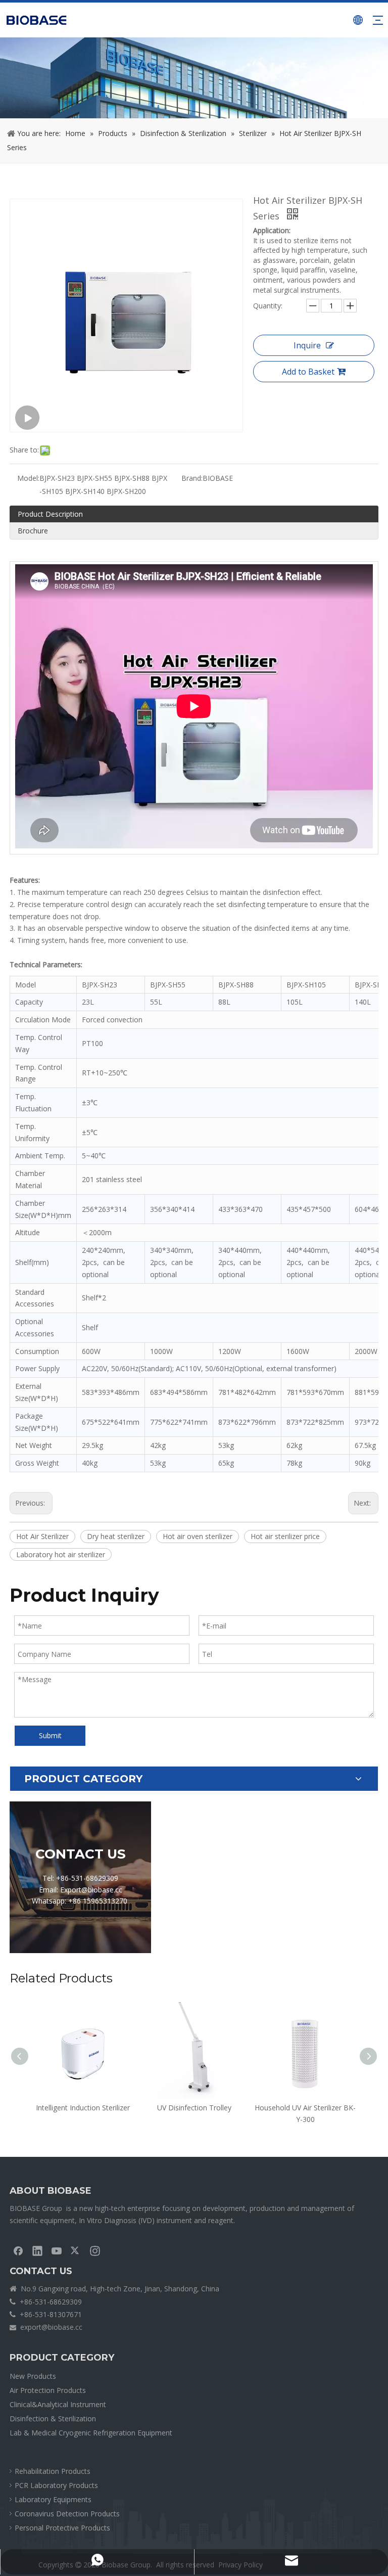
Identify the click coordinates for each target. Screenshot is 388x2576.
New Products (33, 2376)
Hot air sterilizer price (285, 1536)
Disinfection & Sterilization (53, 2419)
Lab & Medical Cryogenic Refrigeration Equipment (91, 2433)
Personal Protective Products (62, 2528)
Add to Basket (308, 372)
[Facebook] (18, 2250)
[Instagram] (95, 2250)
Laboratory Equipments (53, 2499)
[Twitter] (76, 2250)
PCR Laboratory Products (56, 2485)
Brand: (192, 478)
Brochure (33, 531)
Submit (50, 1735)
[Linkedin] (37, 2250)
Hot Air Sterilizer (42, 1536)
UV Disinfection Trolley (194, 2108)
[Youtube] (57, 2250)
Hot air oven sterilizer (198, 1536)
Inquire (307, 345)
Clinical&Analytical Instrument (58, 2404)
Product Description (50, 514)
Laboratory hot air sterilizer (61, 1554)
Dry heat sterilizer (116, 1536)
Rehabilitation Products (53, 2471)
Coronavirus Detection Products (67, 2514)
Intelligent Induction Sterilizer (83, 2108)
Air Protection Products (48, 2390)
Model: (28, 478)
